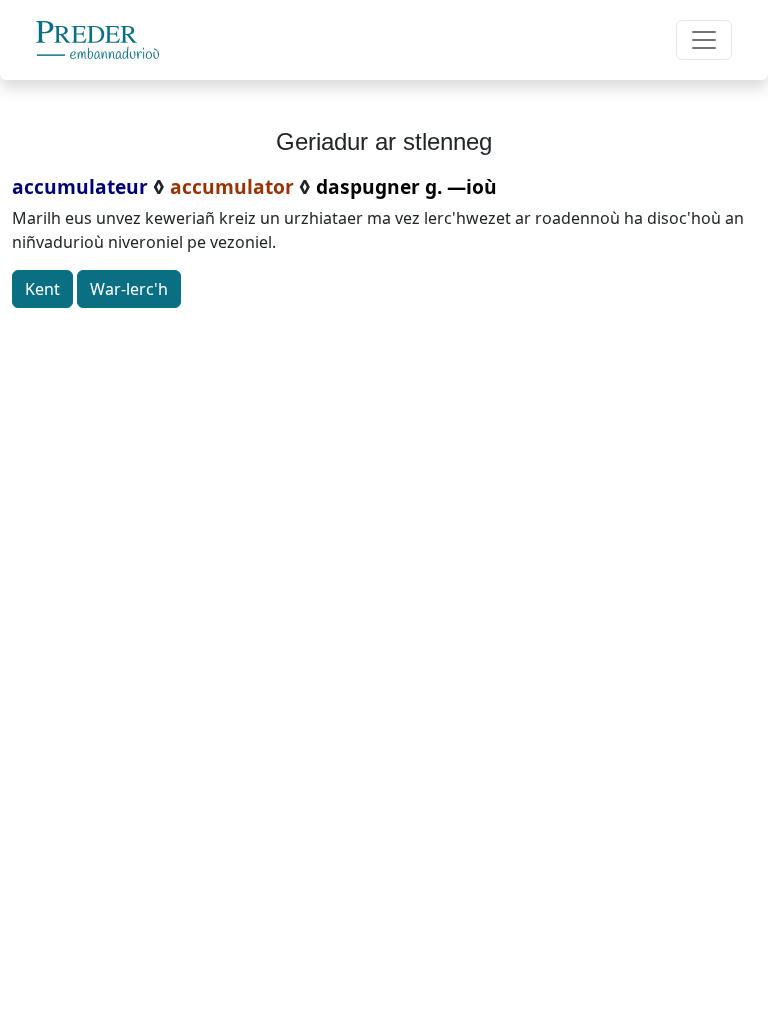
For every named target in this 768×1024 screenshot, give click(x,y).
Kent (42, 289)
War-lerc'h (129, 289)
